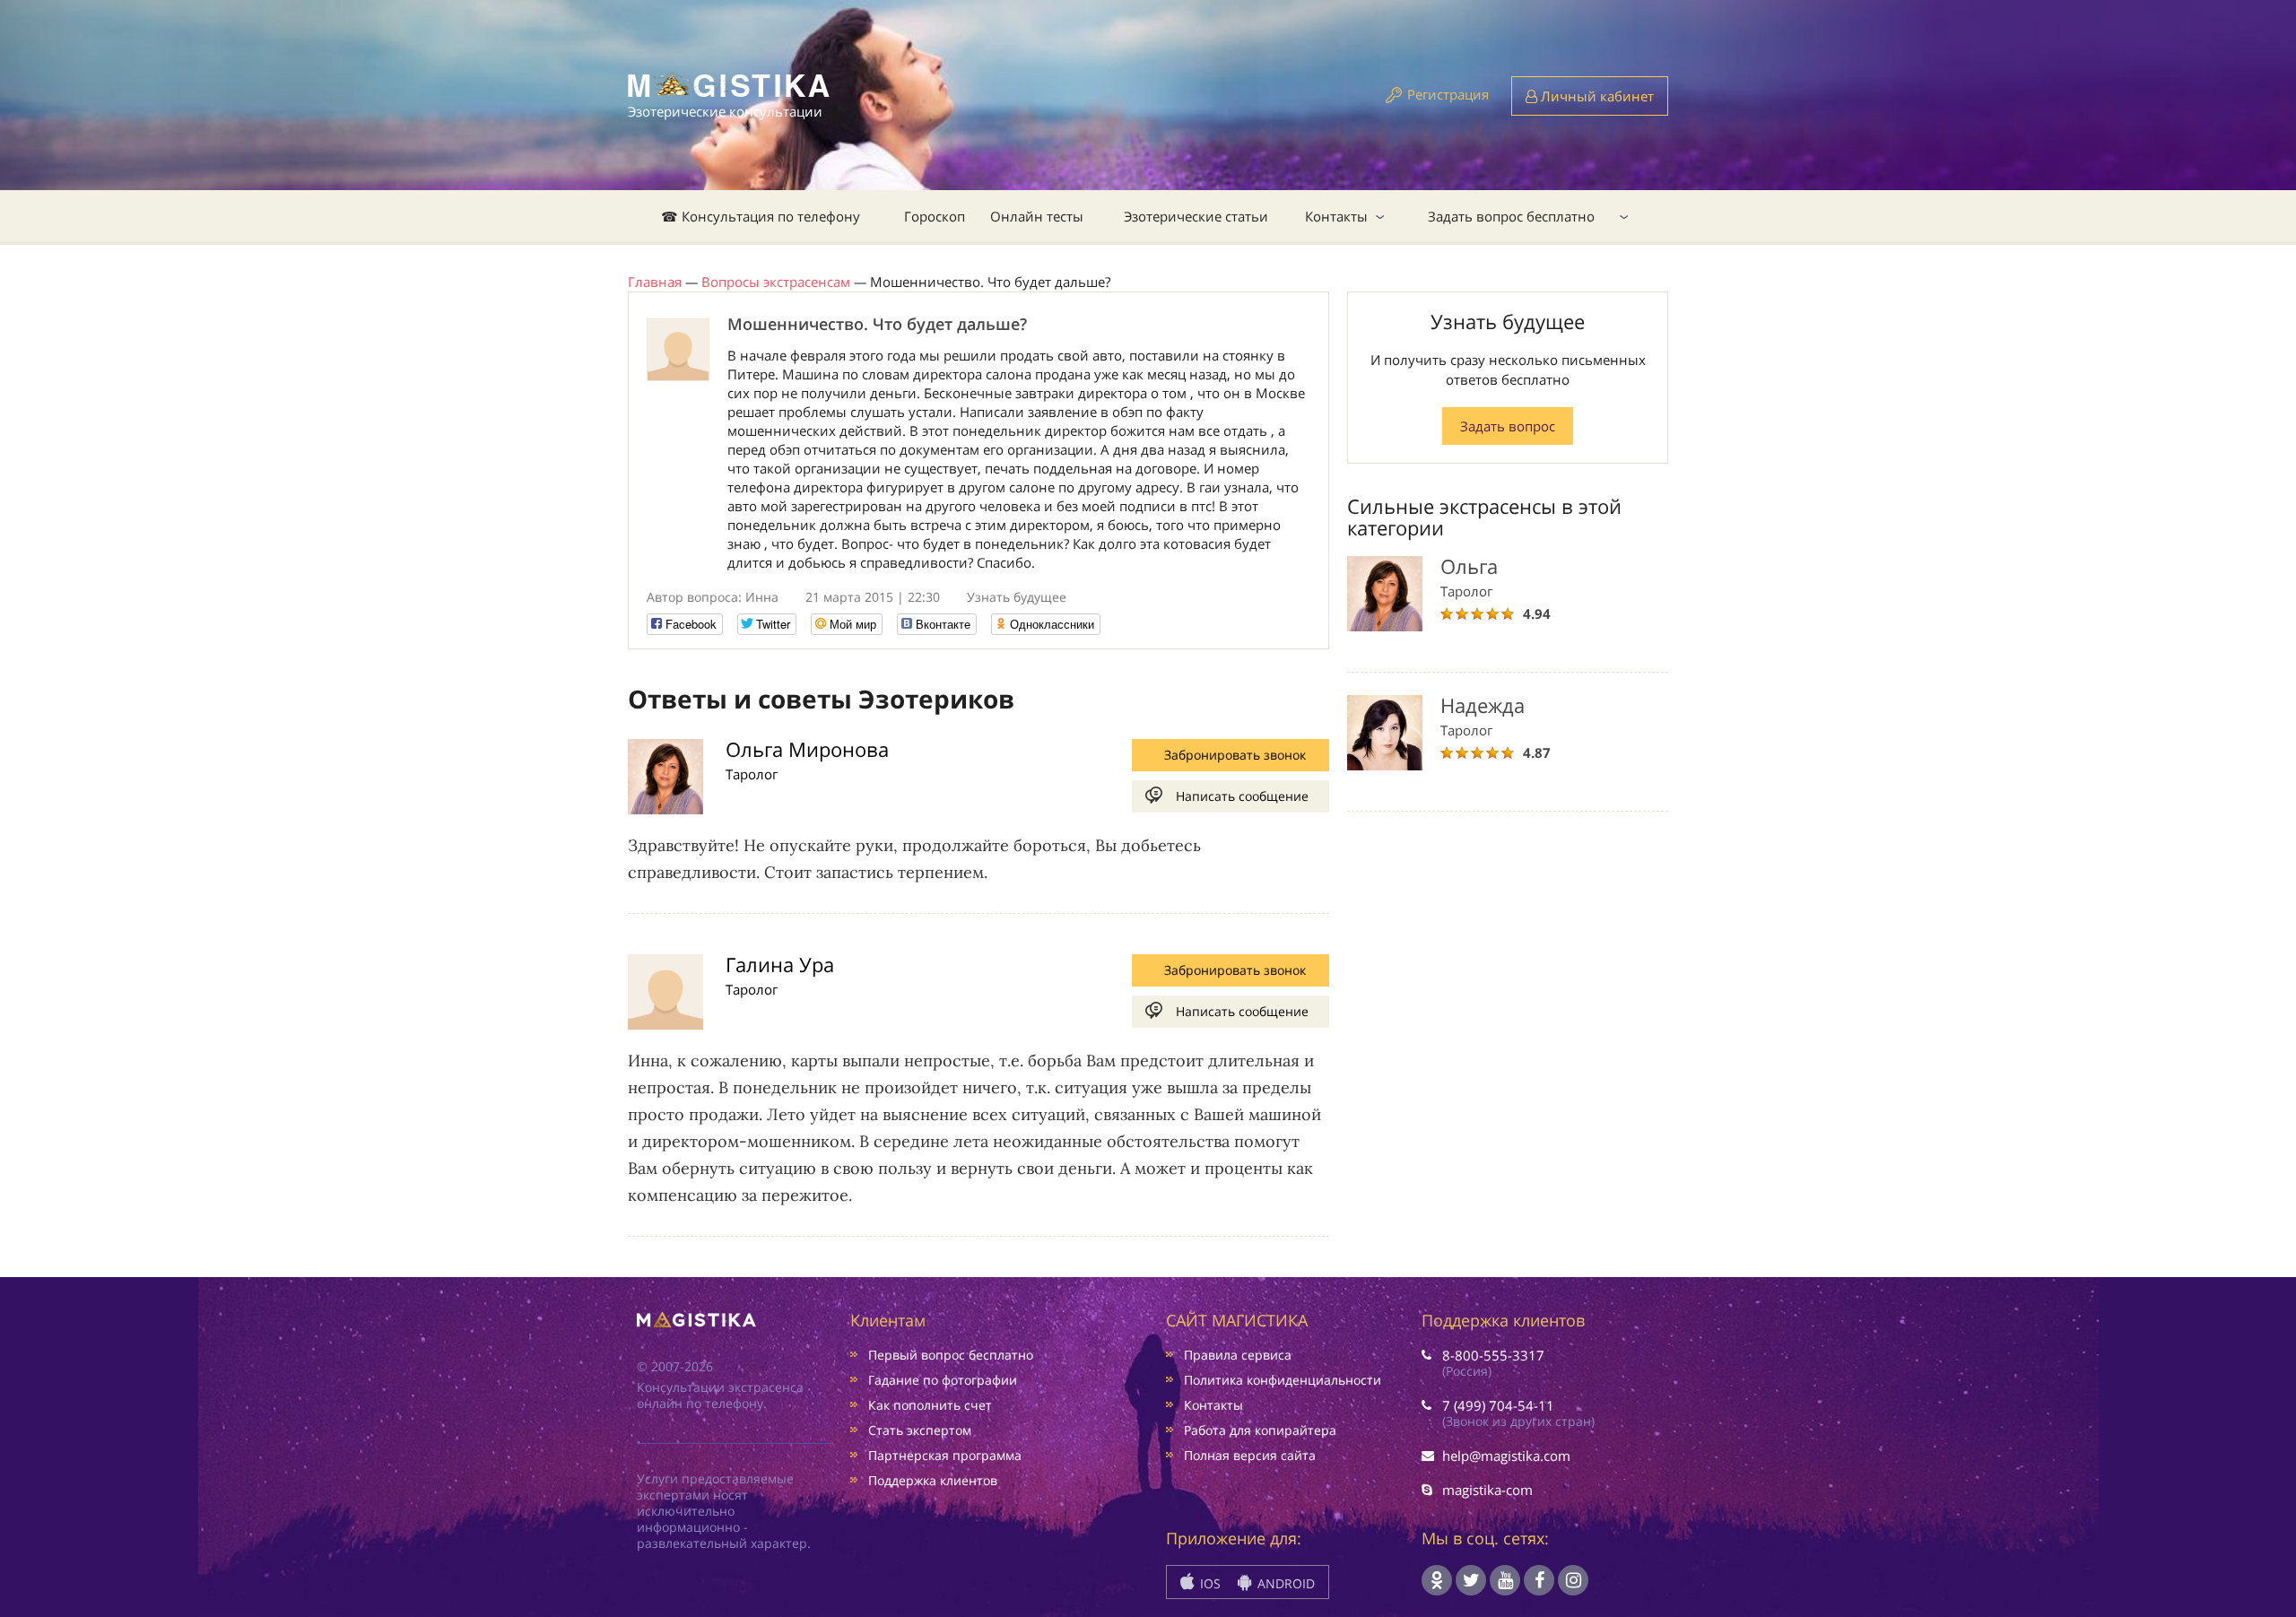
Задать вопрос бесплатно (1511, 216)
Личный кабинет (1596, 96)
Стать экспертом (920, 1430)
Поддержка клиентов (933, 1480)
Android (1284, 1583)
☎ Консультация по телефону (761, 216)
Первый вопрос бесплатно (951, 1355)
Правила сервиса (1238, 1355)
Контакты (1336, 216)
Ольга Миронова (807, 749)
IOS (1209, 1583)
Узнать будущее (1017, 597)
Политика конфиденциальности (1283, 1380)
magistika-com (1487, 1490)
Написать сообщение (1242, 796)
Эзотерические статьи (1196, 216)
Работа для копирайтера (1260, 1430)
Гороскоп (935, 216)
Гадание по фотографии (943, 1380)
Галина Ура (780, 964)
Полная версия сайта (1250, 1455)
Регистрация (1448, 94)
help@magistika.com (1506, 1456)
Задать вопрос (1508, 426)
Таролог (752, 774)
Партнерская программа (945, 1455)
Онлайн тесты (1037, 216)
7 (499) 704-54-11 (1498, 1405)
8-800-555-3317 (1493, 1355)
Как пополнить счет (930, 1405)
